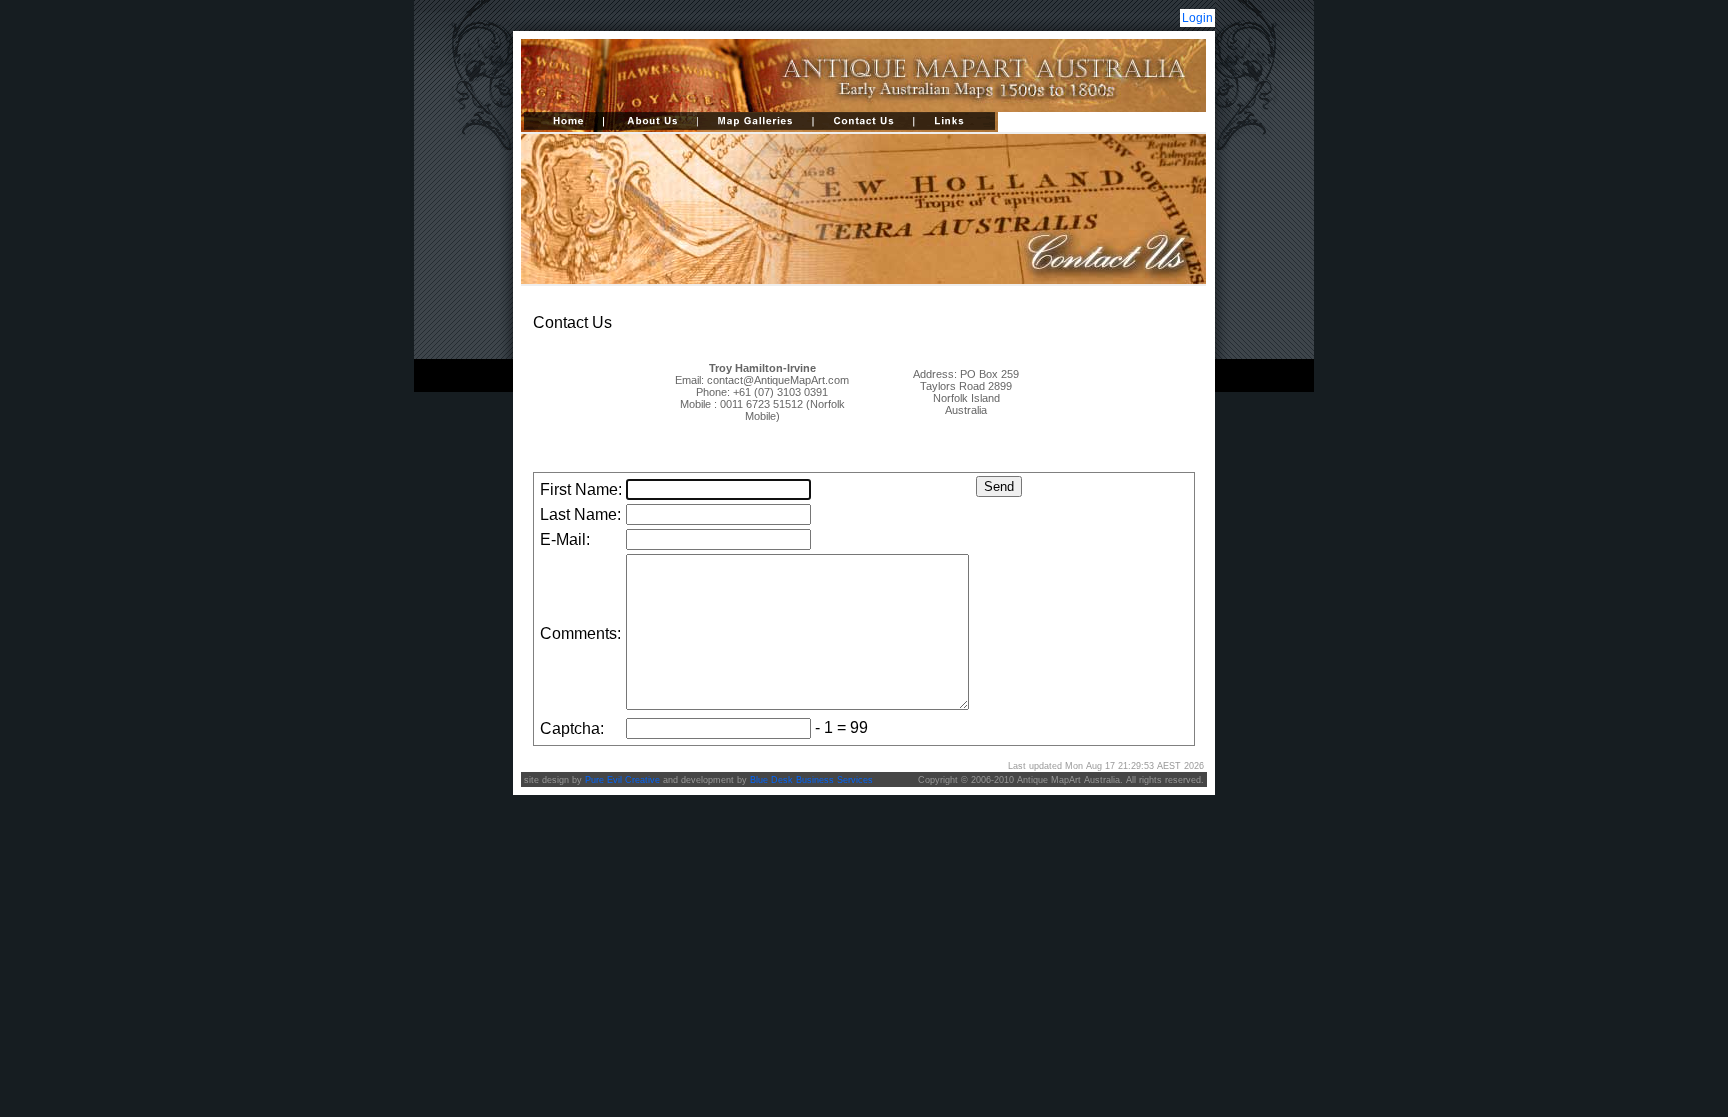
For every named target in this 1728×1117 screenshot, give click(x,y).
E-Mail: (565, 539)
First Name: (581, 489)
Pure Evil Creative (622, 780)
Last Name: (580, 514)
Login (1197, 18)
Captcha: (572, 728)
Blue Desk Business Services (811, 780)
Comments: (580, 633)
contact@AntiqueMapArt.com (778, 380)
